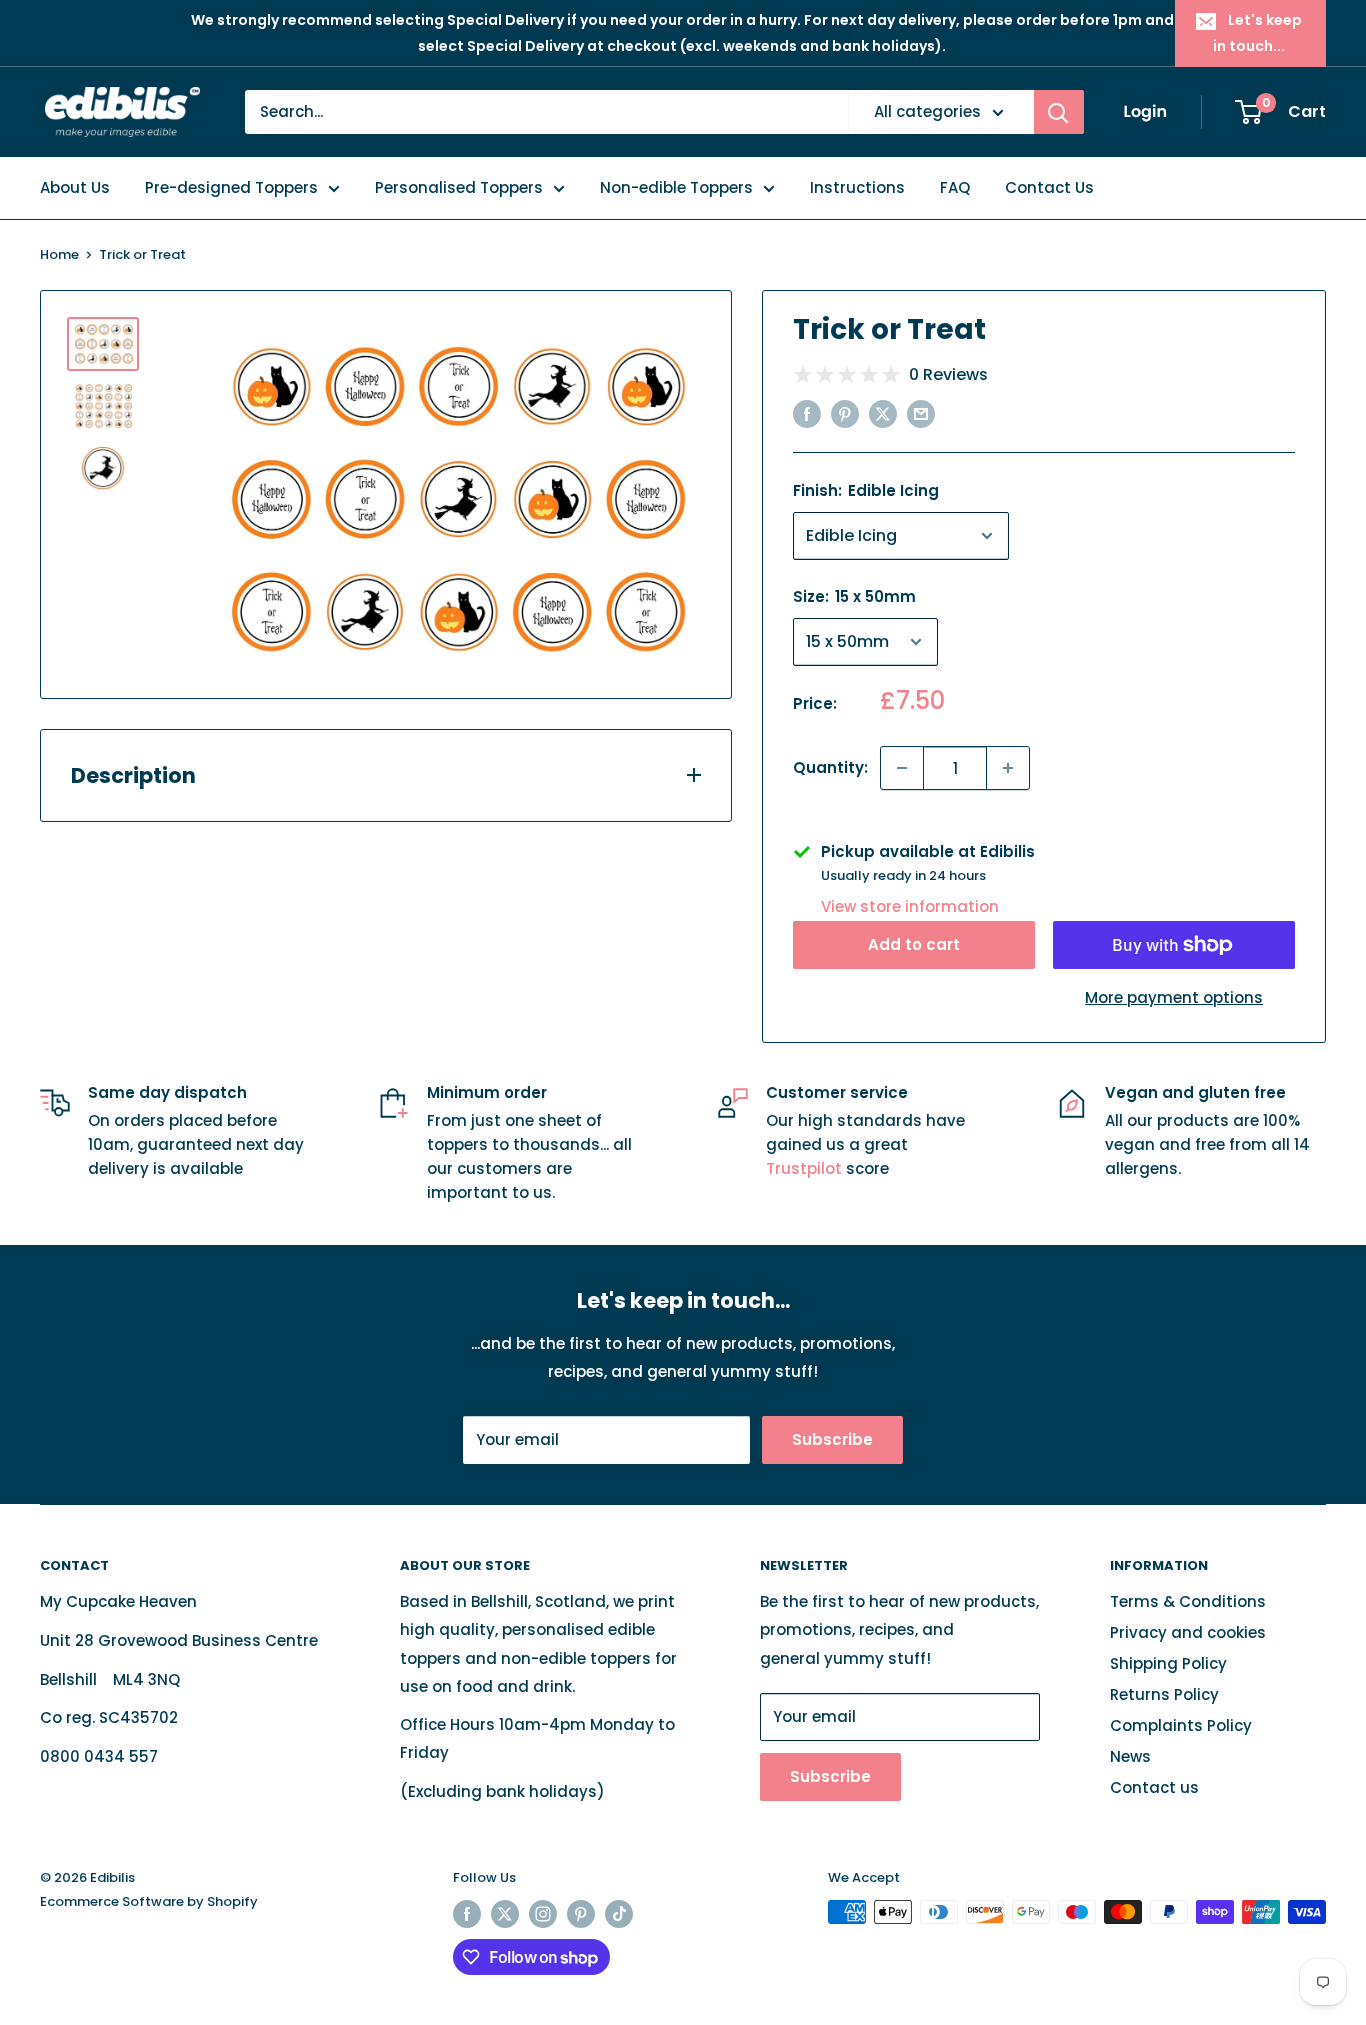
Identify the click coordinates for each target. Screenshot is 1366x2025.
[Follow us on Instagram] (543, 1914)
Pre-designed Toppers (231, 187)
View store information (910, 906)
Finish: (866, 490)
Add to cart (914, 944)
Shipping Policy (1168, 1663)
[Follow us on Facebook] (467, 1914)
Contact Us (1049, 187)
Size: (854, 596)
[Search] (1059, 112)
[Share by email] (921, 413)
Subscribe (832, 1439)
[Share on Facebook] (807, 413)
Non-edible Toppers (676, 187)
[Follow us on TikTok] (619, 1914)
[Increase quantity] (1008, 768)
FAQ (955, 187)
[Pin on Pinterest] (845, 413)
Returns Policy (1164, 1694)
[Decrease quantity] (902, 768)
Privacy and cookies (1188, 1632)
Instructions (857, 187)
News (1130, 1756)
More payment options (1174, 997)
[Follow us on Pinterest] (581, 1914)
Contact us (1154, 1787)
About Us (75, 187)
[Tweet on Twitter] (883, 413)
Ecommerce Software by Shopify (149, 1901)
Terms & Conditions (1188, 1601)
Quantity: (830, 767)
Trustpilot (806, 1168)
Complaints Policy (1181, 1725)
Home (59, 254)
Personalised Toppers (459, 187)
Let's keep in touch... (1257, 33)
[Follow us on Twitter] (505, 1914)
